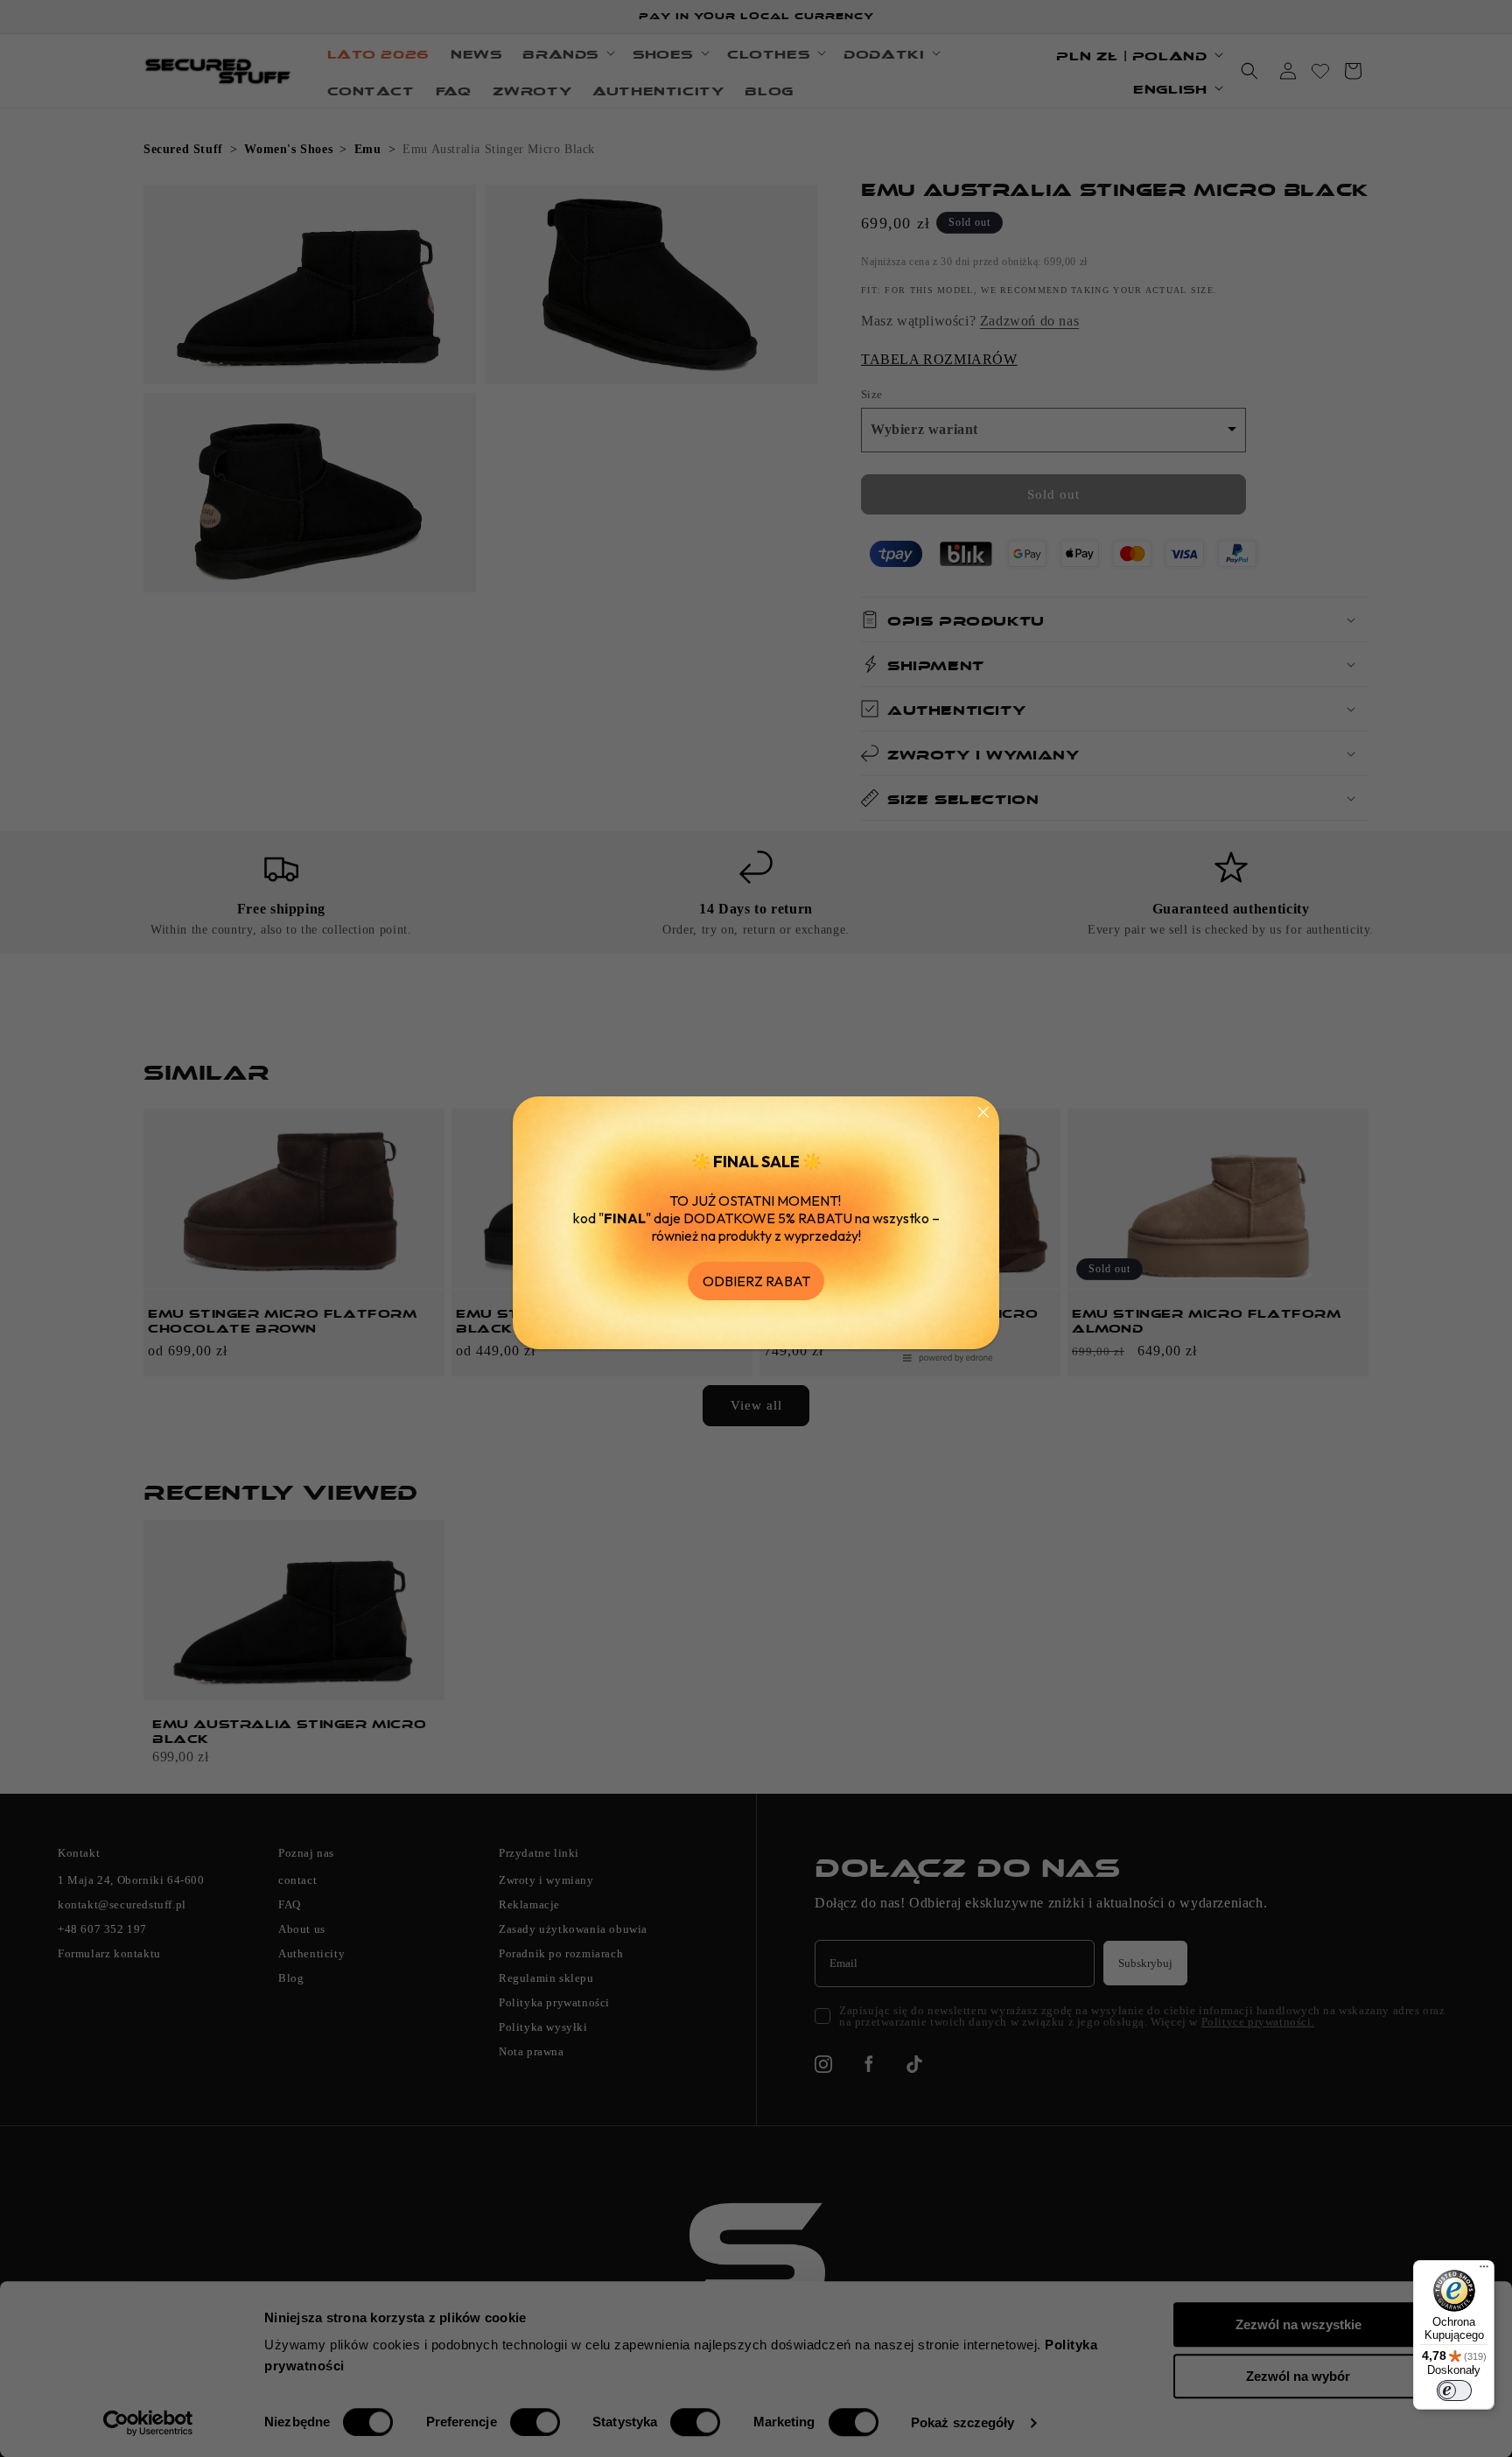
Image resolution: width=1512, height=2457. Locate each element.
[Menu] (1484, 2271)
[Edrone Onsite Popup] (756, 1228)
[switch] (1454, 2390)
